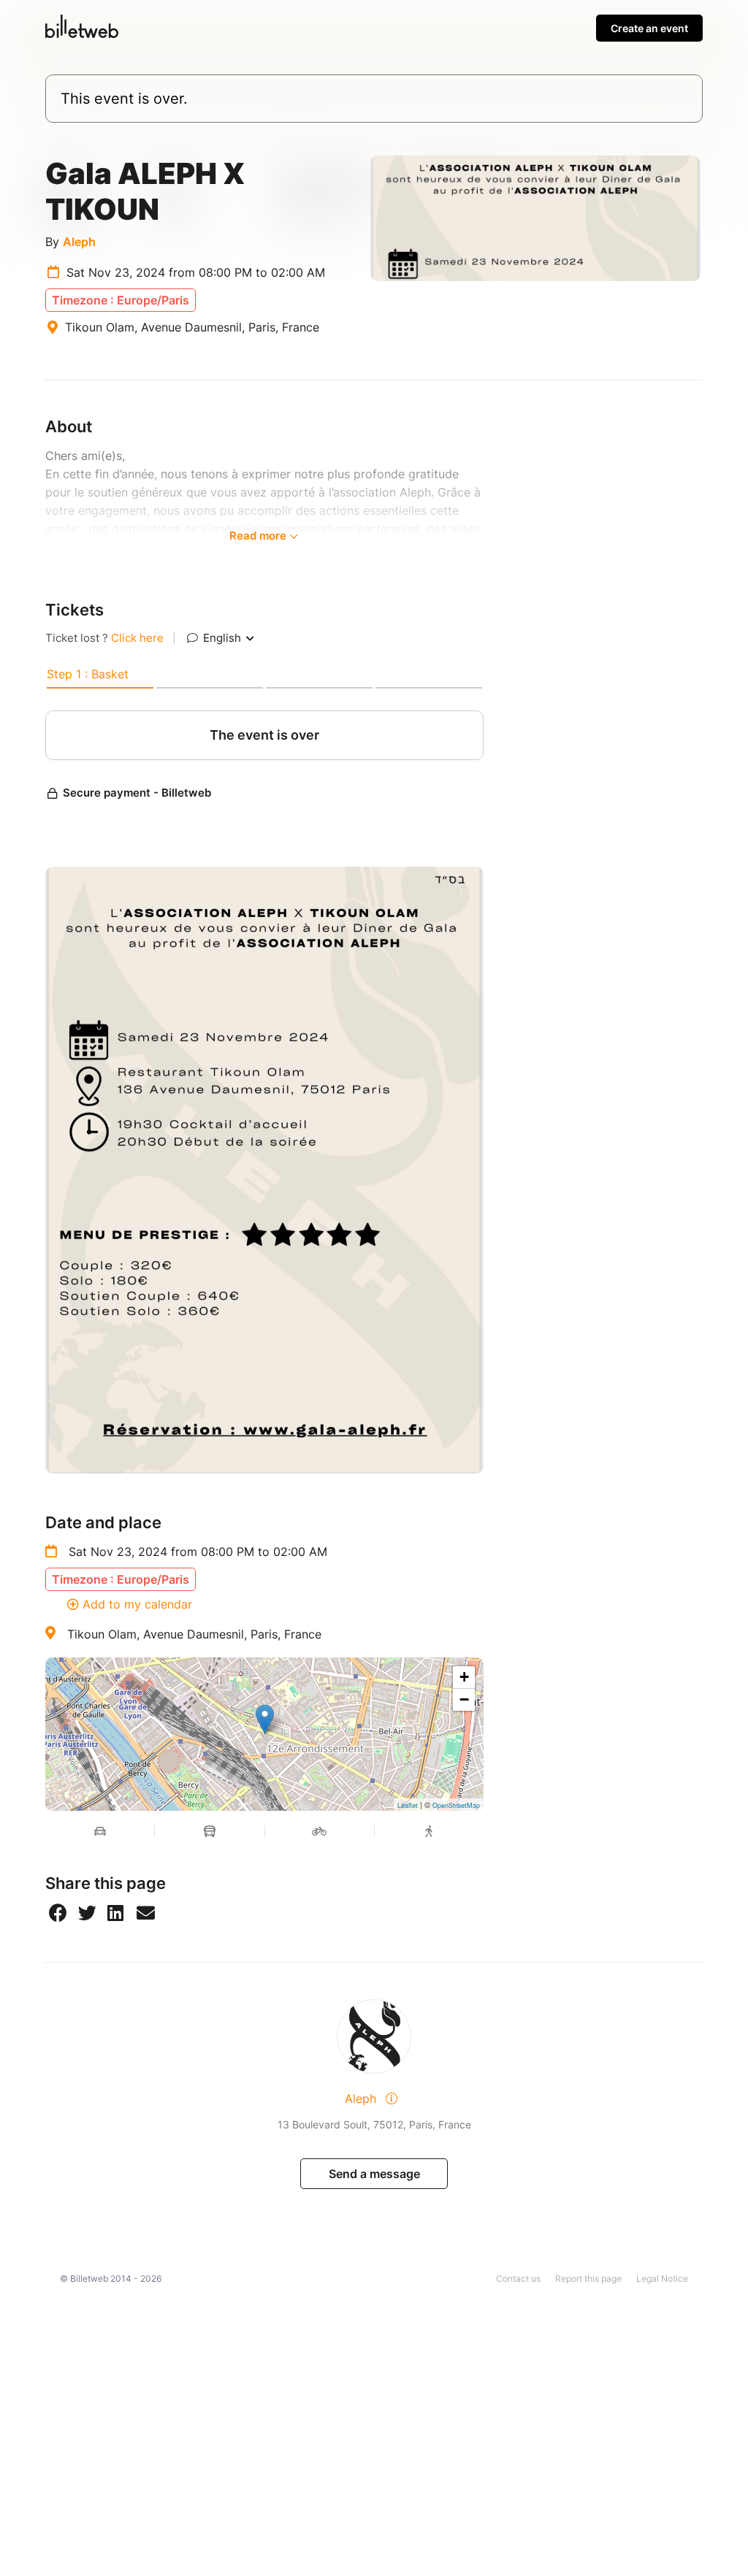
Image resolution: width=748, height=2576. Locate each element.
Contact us (518, 2278)
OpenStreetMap (456, 1805)
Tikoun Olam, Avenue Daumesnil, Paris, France (194, 1634)
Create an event (649, 28)
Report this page (588, 2278)
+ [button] (464, 1677)
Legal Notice (662, 2278)
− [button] (464, 1699)
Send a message (374, 2174)
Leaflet (408, 1805)
